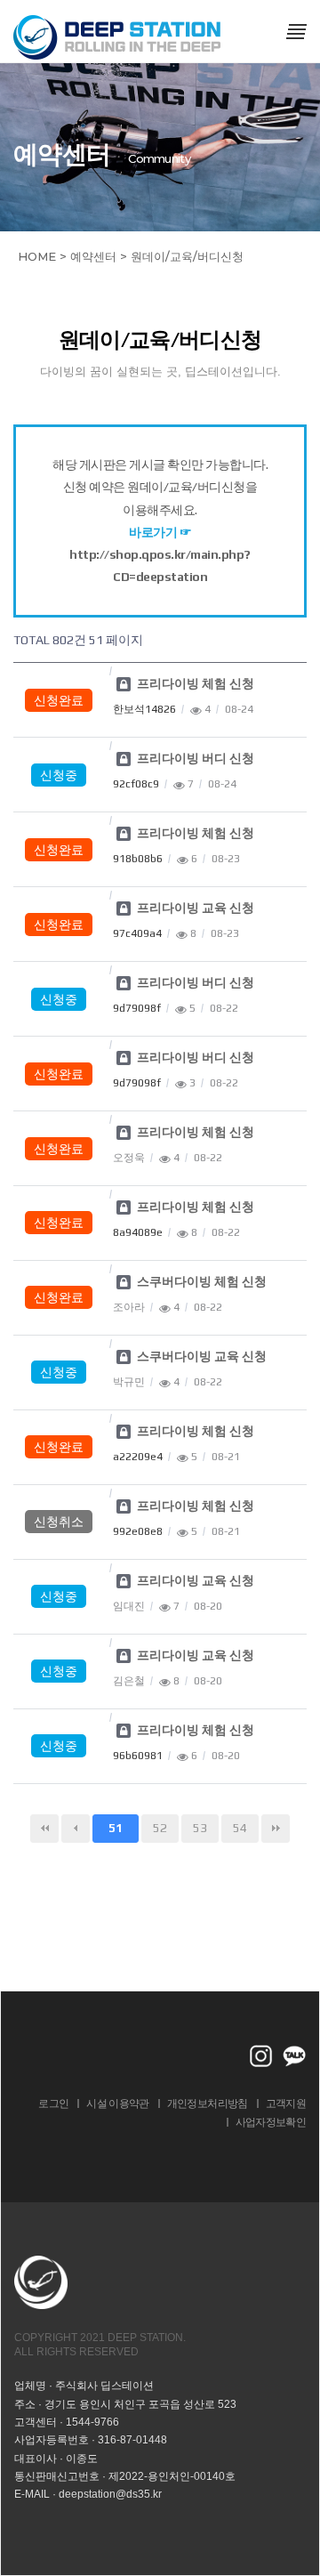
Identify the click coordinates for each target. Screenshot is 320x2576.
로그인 (53, 2103)
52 (160, 1828)
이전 (76, 1829)
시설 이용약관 (117, 2103)
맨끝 (276, 1829)
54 (240, 1828)
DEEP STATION (118, 37)
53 (200, 1828)
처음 (44, 1829)
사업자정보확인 (271, 2122)
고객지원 (286, 2103)
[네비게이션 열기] (296, 31)
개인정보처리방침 (208, 2103)
